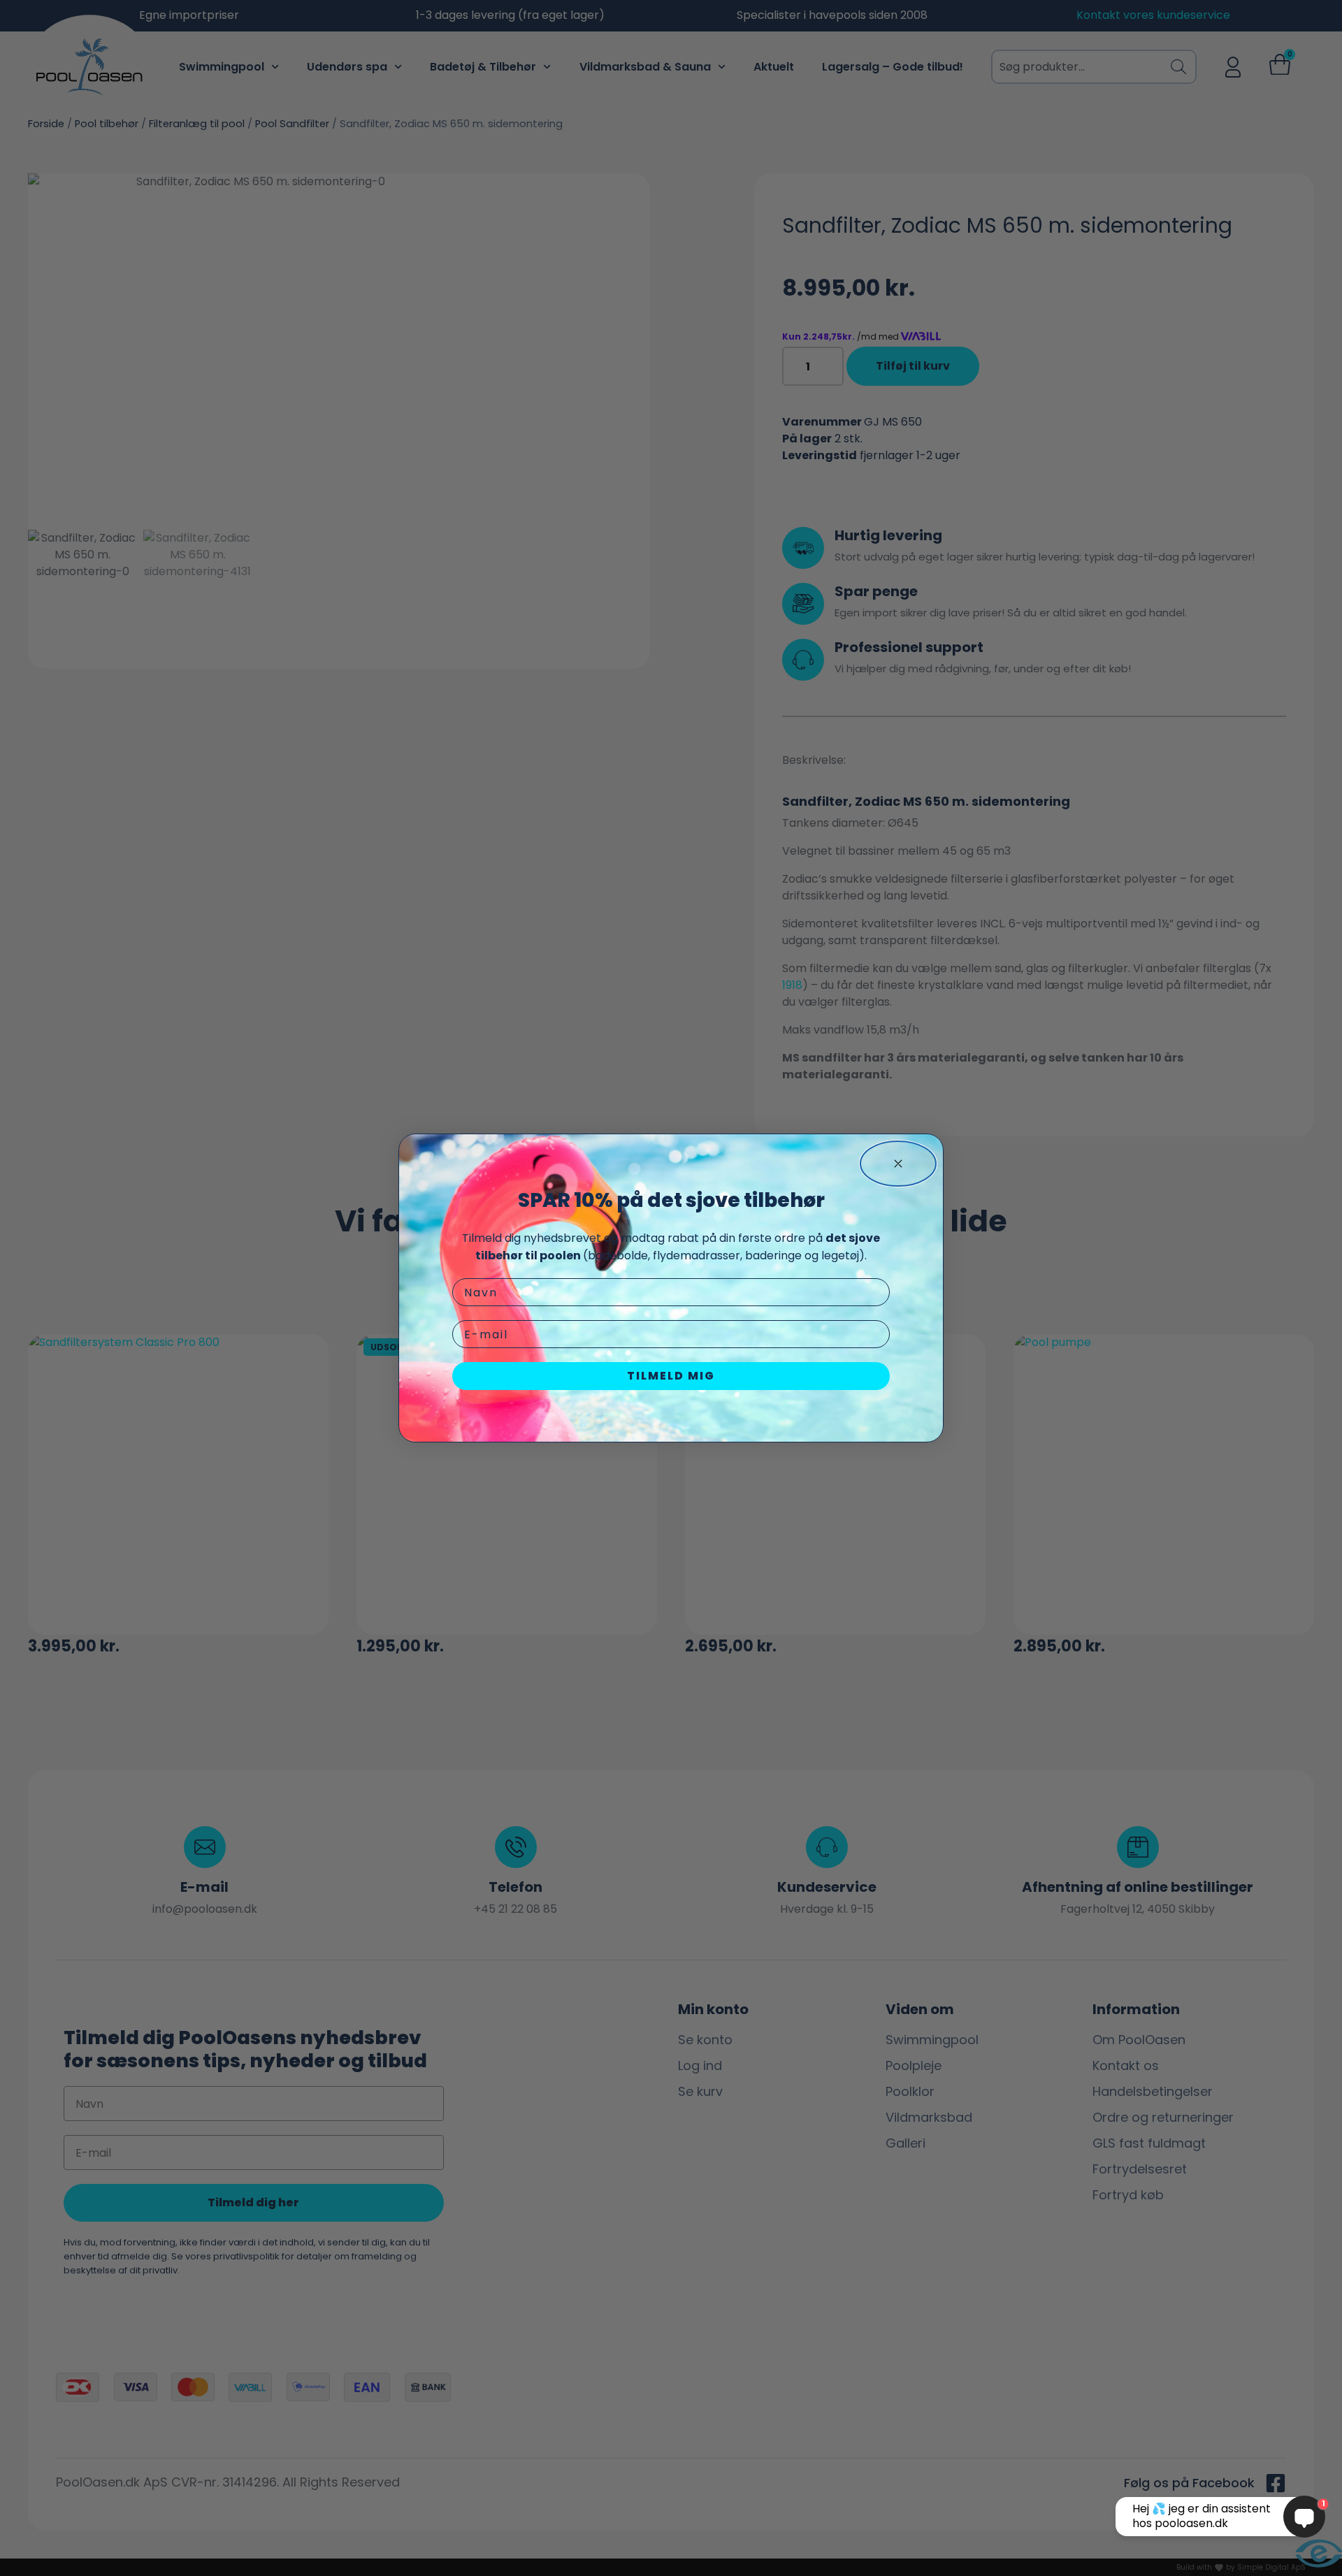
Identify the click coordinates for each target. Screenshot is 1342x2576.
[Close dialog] (898, 1164)
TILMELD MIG (671, 1376)
